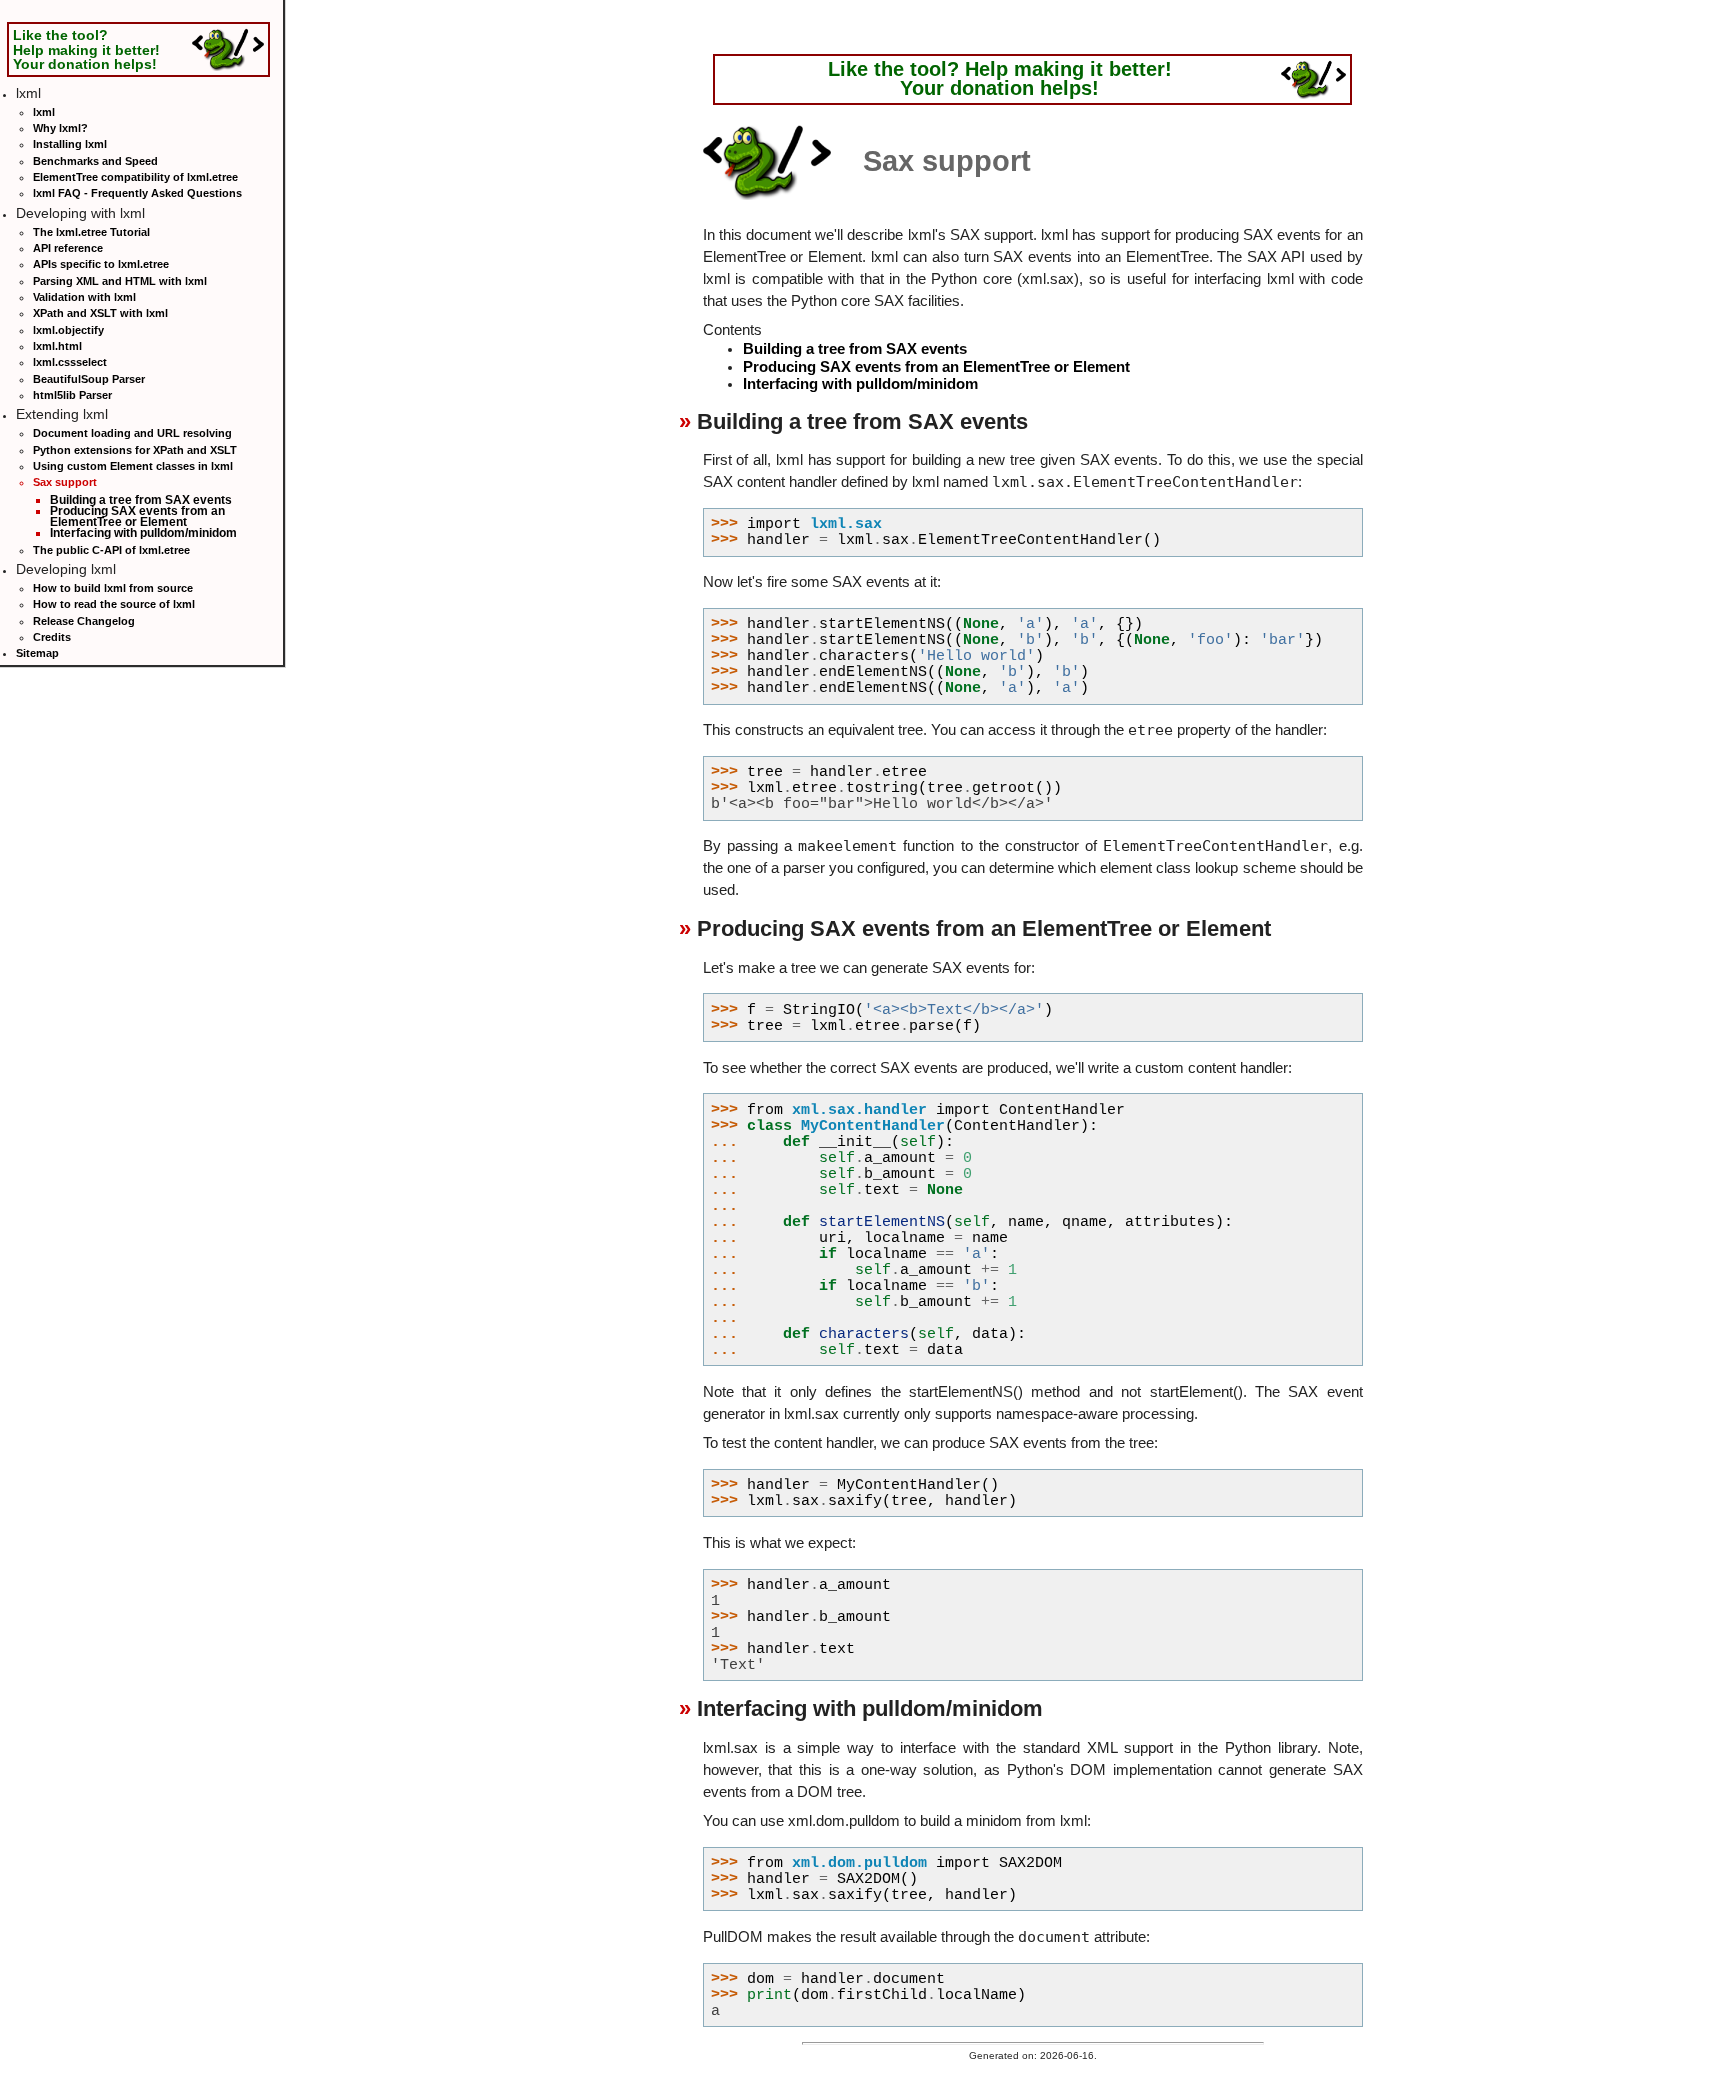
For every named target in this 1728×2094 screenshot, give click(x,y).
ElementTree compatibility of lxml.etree (135, 177)
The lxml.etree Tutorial (91, 232)
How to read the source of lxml (114, 604)
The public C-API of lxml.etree (111, 550)
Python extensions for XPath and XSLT (135, 450)
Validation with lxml (84, 297)
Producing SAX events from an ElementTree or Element (137, 516)
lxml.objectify (68, 330)
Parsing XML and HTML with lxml (120, 281)
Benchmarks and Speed (95, 161)
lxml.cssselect (70, 362)
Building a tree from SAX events (141, 499)
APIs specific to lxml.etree (101, 264)
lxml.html (57, 346)
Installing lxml (70, 144)
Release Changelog (84, 621)
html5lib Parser (72, 395)
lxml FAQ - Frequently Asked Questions (137, 193)
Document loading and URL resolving (132, 433)
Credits (52, 637)
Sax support (65, 482)
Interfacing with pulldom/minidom (143, 532)
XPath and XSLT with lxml (100, 313)
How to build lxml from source (113, 588)
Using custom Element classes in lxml (133, 466)
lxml (44, 112)
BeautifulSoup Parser (89, 379)
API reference (68, 248)
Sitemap (37, 653)
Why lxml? (60, 128)
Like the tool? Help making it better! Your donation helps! (86, 49)
